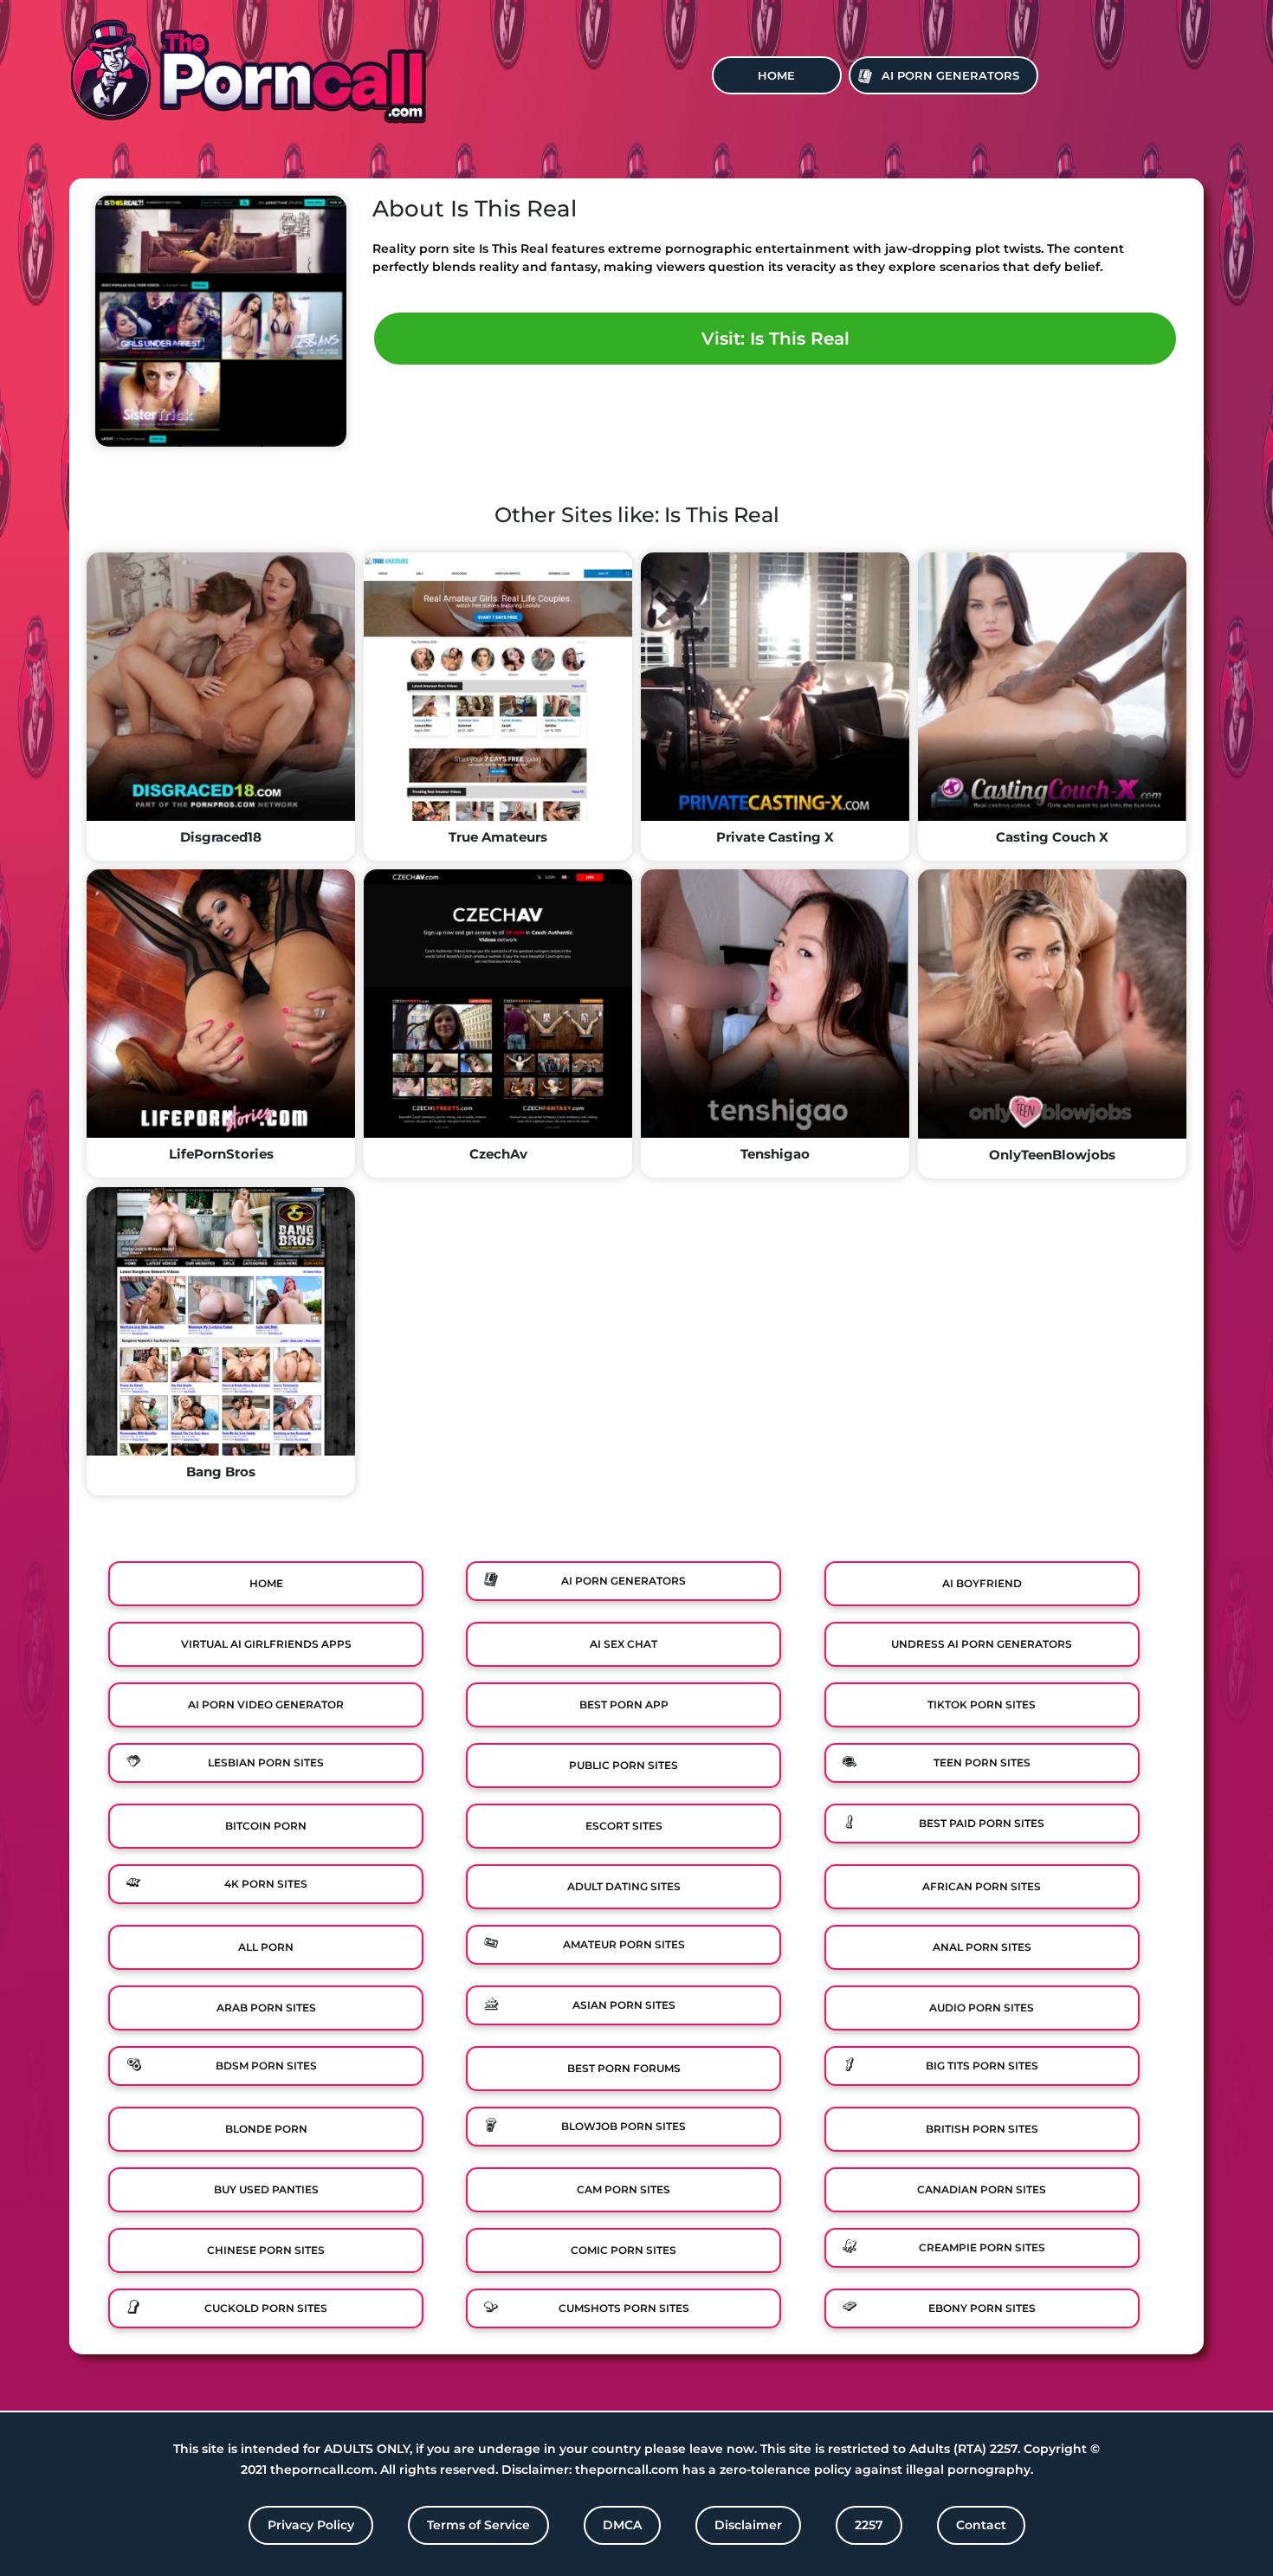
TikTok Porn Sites (982, 1704)
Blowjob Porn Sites (624, 2126)
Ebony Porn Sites (982, 2308)
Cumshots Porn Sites (624, 2308)
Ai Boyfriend (982, 1583)
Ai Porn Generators (950, 75)
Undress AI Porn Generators (982, 1644)
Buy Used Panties (266, 2189)
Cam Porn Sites (624, 2189)
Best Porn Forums (624, 2068)
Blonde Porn (266, 2129)
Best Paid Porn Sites (982, 1823)
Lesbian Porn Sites (266, 1763)
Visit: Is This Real (775, 339)
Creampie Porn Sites (982, 2247)
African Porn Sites (982, 1886)
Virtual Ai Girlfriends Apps (266, 1644)
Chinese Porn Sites (266, 2250)
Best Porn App (624, 1704)
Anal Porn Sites (982, 1947)
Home (776, 75)
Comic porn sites (624, 2250)
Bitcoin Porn (266, 1826)
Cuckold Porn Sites (266, 2308)
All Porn (266, 1947)
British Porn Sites (982, 2129)
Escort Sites (624, 1826)
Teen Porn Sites (982, 1763)
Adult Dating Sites (624, 1886)
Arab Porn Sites (266, 2008)
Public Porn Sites (624, 1765)
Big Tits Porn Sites (982, 2066)
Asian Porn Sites (624, 2005)
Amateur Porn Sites (624, 1944)
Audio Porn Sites (982, 2008)
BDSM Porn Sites (266, 2066)
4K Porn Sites (266, 1884)
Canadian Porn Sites (982, 2189)
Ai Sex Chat (624, 1644)
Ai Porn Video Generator (266, 1704)
